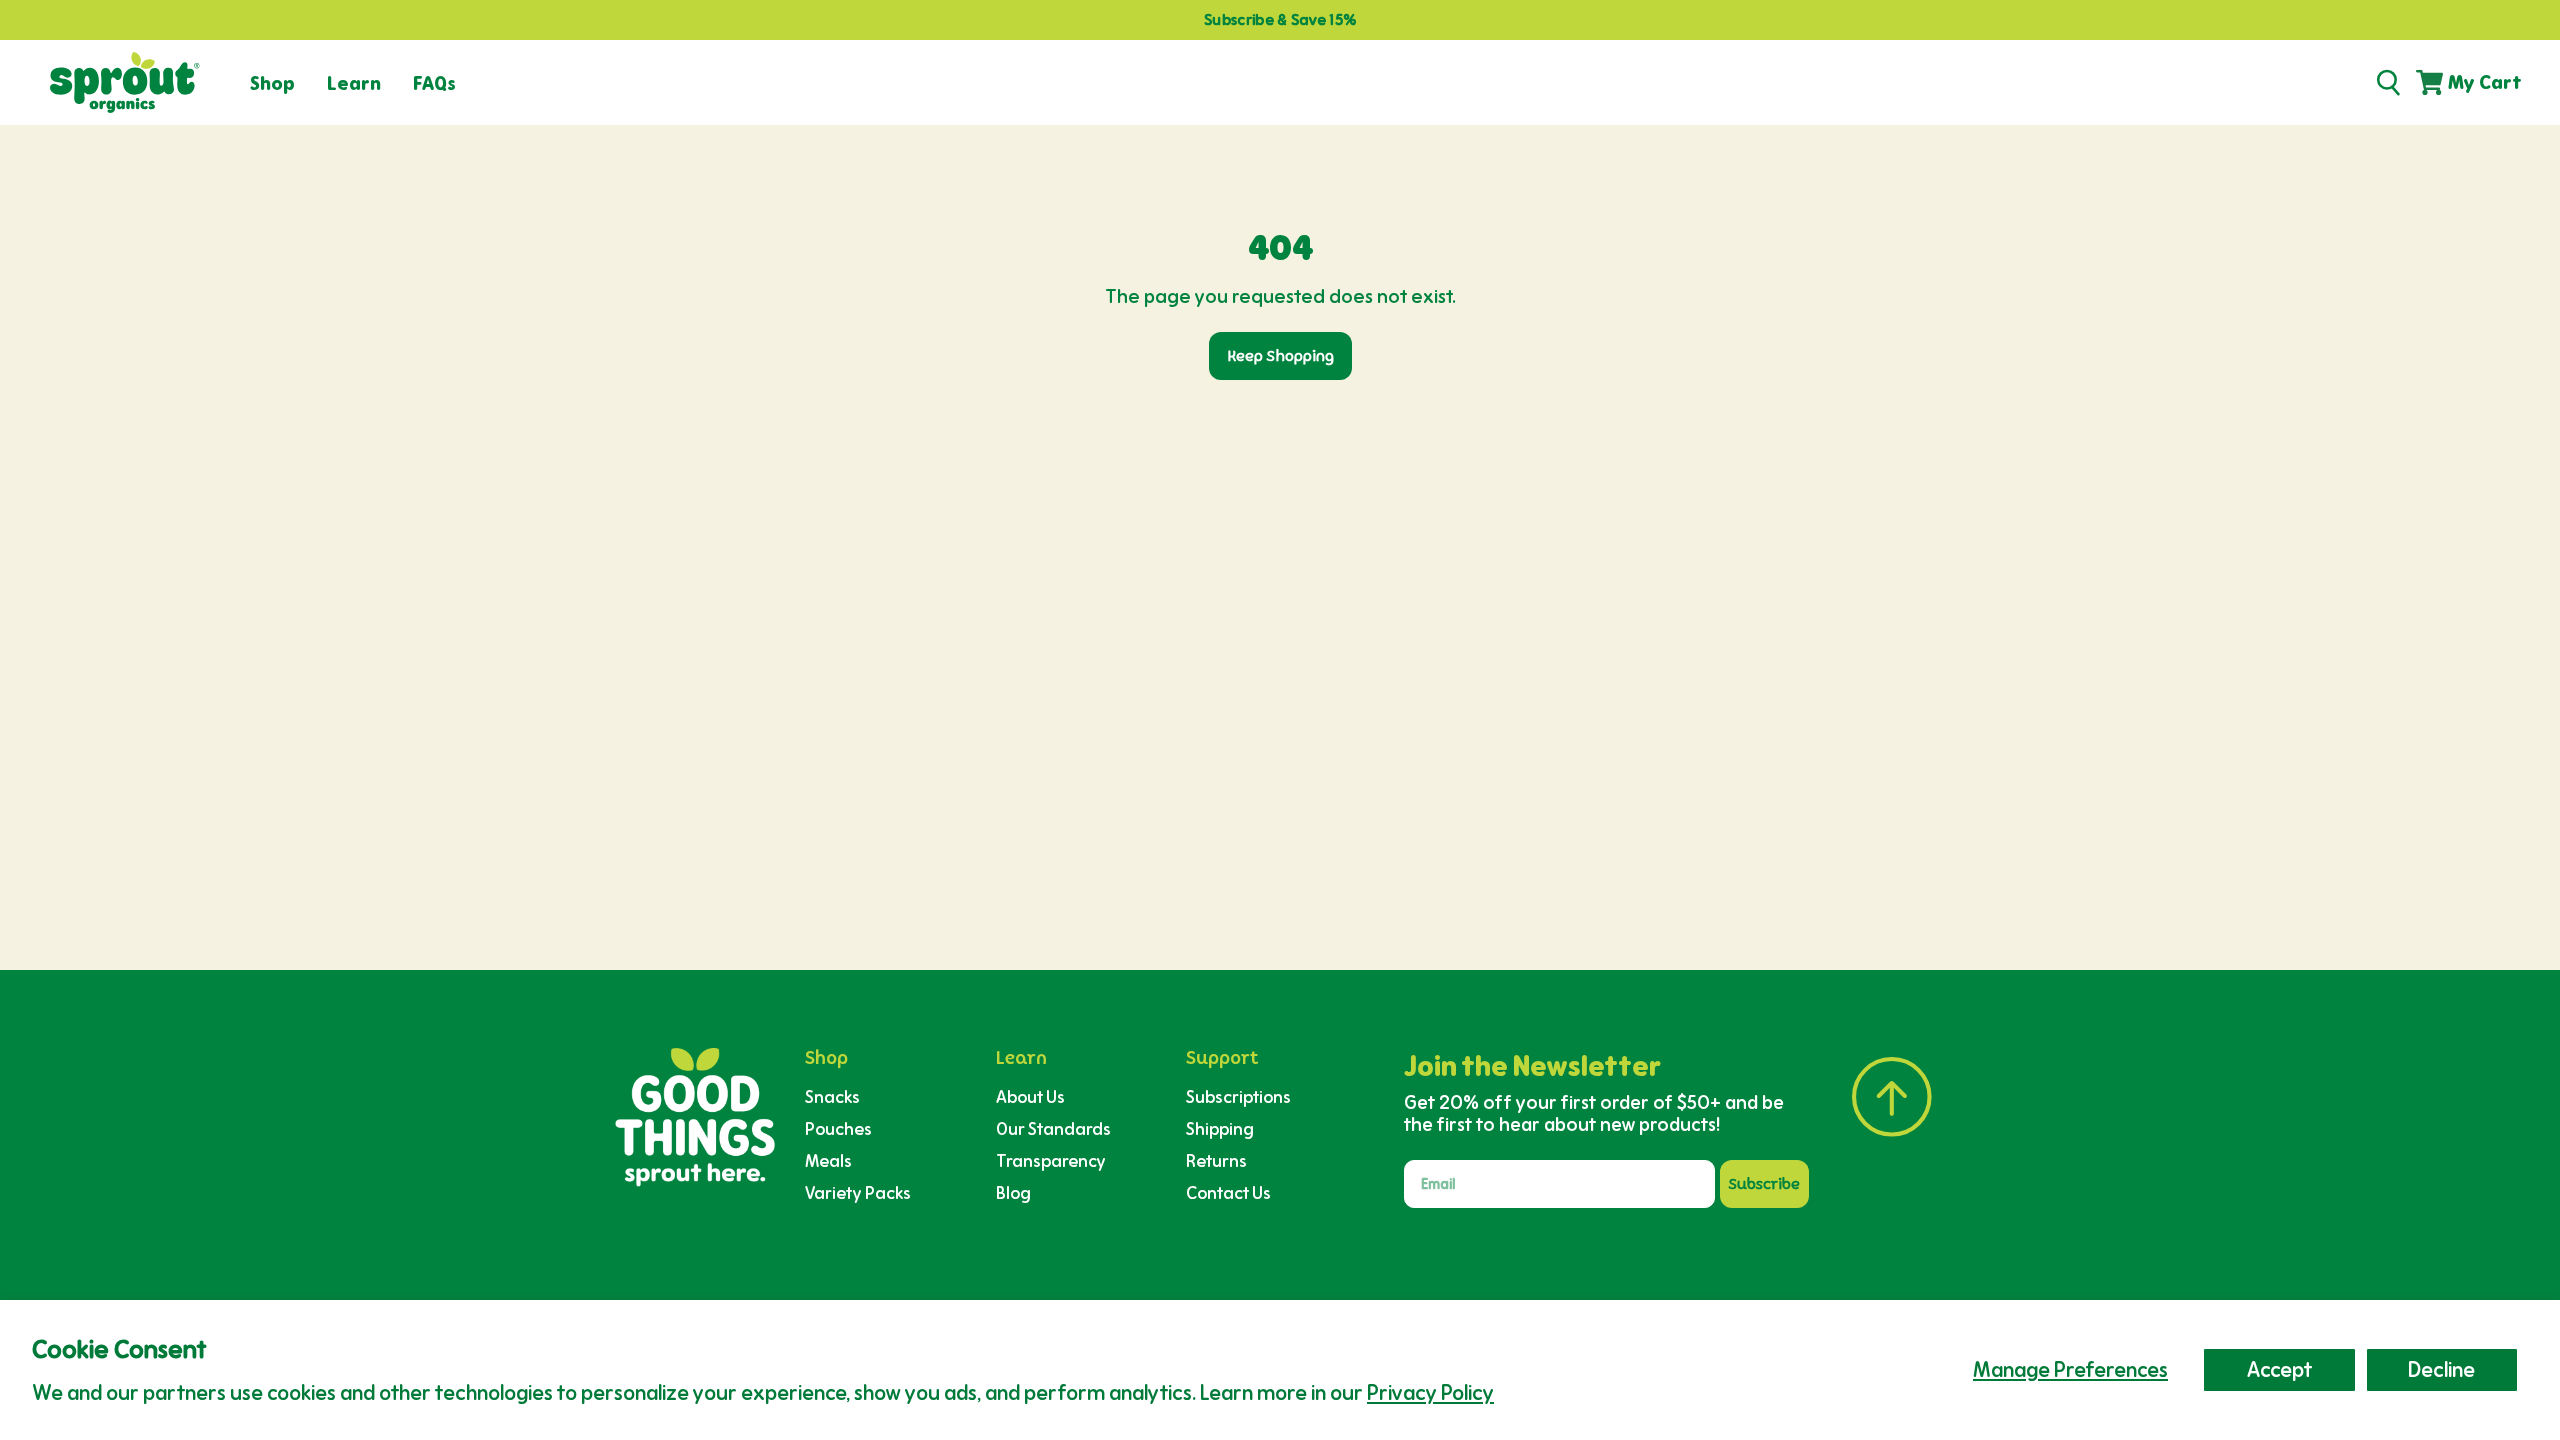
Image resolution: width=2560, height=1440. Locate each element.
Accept (2279, 1369)
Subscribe (1764, 1184)
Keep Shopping (1280, 356)
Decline (2441, 1369)
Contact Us (1228, 1192)
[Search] (2388, 83)
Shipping (1220, 1128)
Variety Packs (858, 1192)
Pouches (838, 1128)
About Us (1030, 1096)
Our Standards (1053, 1128)
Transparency (1051, 1160)
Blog (1013, 1192)
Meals (828, 1160)
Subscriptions (1238, 1096)
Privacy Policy (1430, 1392)
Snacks (832, 1096)
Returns (1216, 1160)
